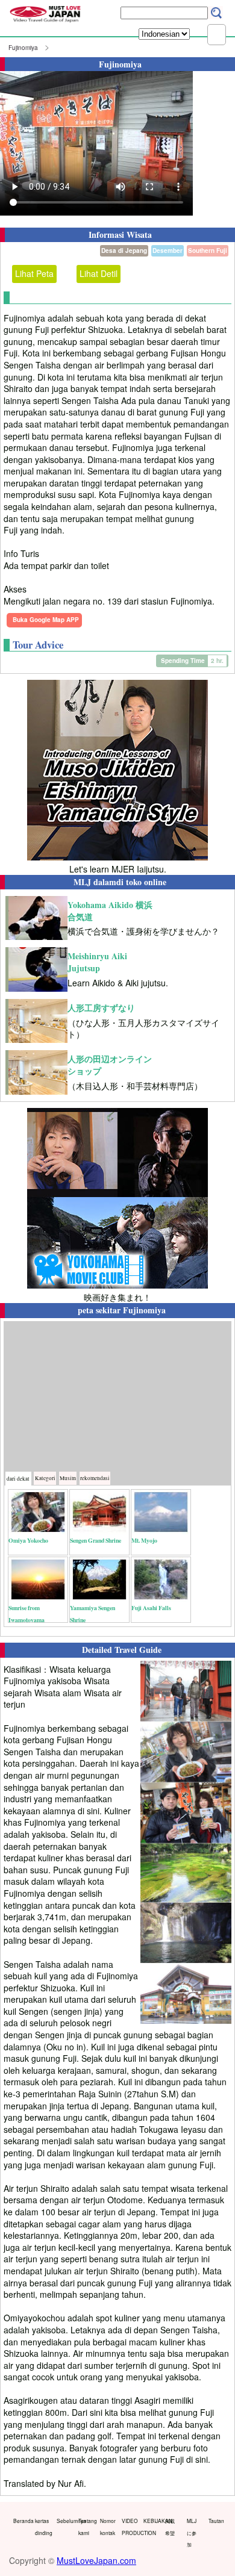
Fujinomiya (23, 48)
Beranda (21, 2521)
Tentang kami (86, 2527)
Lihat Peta (34, 273)
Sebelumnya (65, 2521)
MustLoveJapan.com (96, 2560)
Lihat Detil (99, 273)
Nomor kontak (108, 2527)
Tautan (216, 2521)
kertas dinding (43, 2527)
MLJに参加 (192, 2532)
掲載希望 (170, 2527)
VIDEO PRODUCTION (130, 2527)
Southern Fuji (208, 250)
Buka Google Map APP (46, 620)
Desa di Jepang (124, 250)
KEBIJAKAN (152, 2521)
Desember (168, 250)
